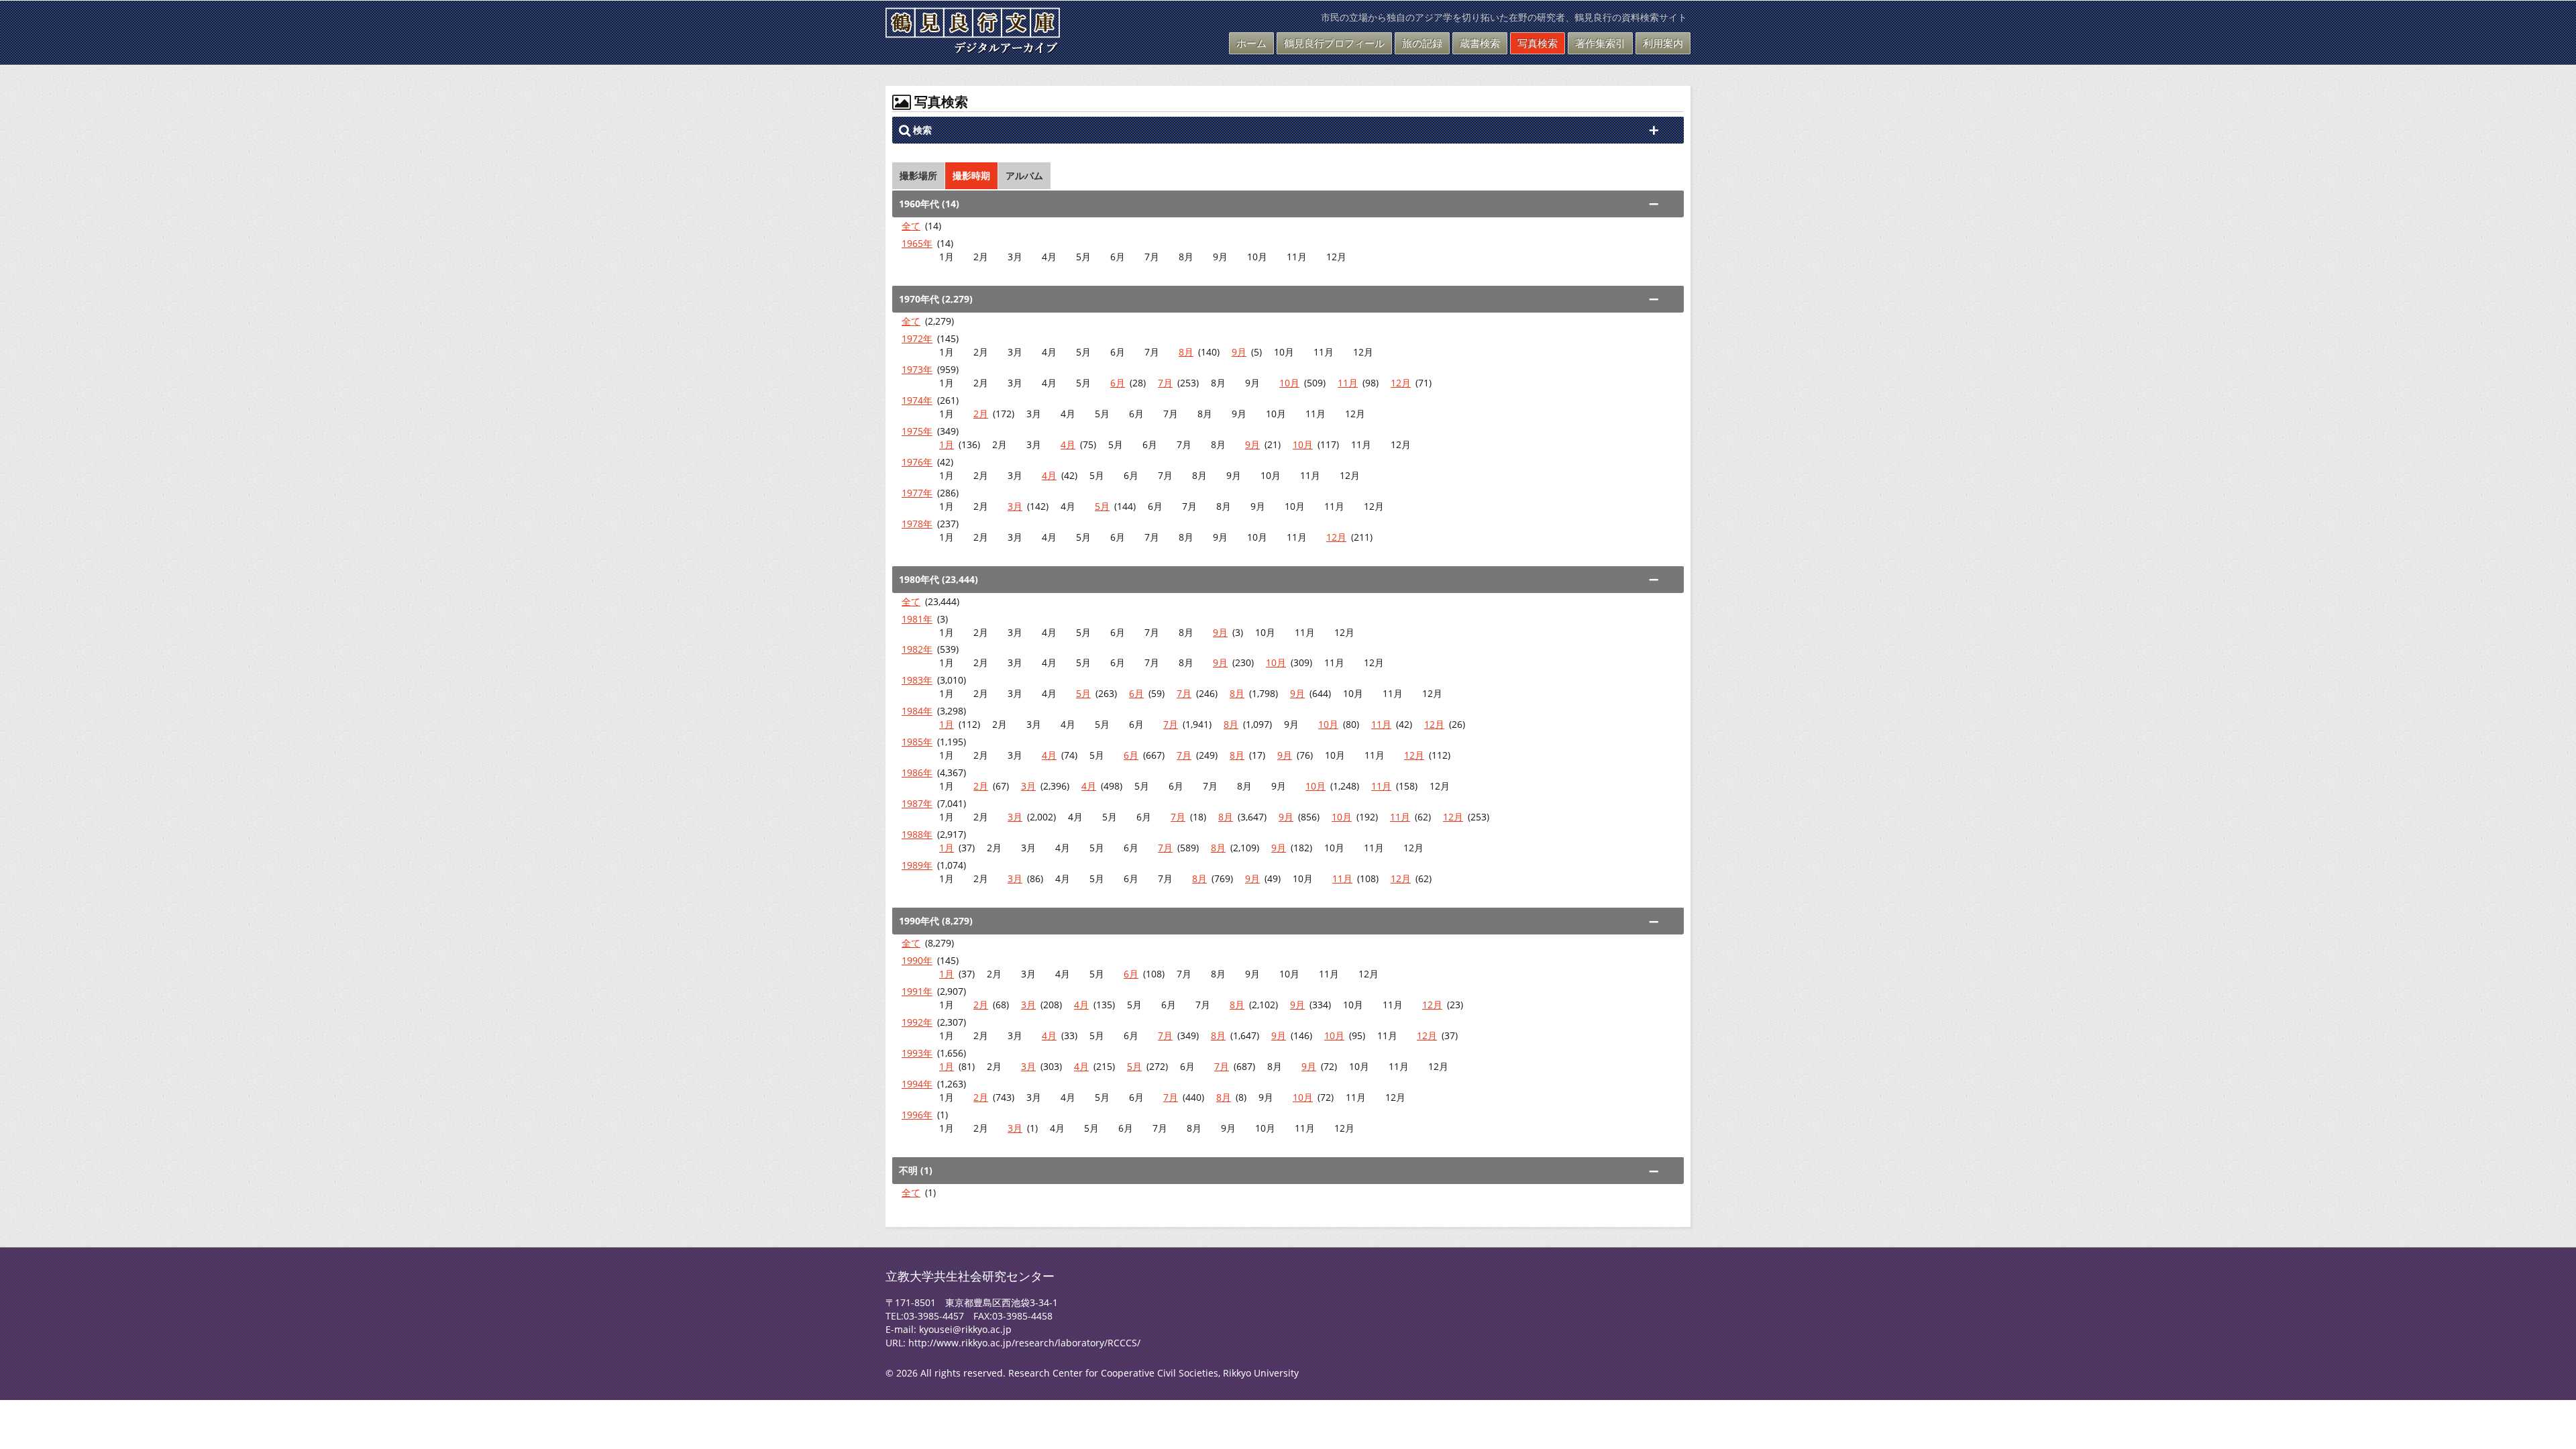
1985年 (917, 742)
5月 (1102, 506)
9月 (1239, 352)
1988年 (917, 834)
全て (911, 226)
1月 (947, 444)
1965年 (917, 243)
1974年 (917, 400)
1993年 (917, 1053)
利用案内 (1663, 43)
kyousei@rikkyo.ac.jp (965, 1329)
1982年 (917, 649)
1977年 (917, 493)
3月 (1015, 506)
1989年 (917, 865)
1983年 (917, 680)
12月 (1401, 383)
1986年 (917, 772)
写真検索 (1538, 43)
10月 (1289, 383)
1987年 (917, 803)
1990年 (917, 960)
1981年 (917, 619)
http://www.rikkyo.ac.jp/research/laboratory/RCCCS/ (1024, 1343)
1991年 (917, 991)
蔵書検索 (1480, 43)
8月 (1186, 352)
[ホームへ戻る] (973, 46)
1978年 (917, 524)
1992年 (917, 1022)
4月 (1068, 444)
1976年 (917, 462)
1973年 (917, 369)
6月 (1118, 383)
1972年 (917, 338)
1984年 (917, 711)
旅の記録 (1422, 43)
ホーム (1251, 43)
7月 (1165, 383)
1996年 (917, 1115)
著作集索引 (1600, 43)
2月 (981, 414)
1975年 (917, 431)
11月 (1348, 383)
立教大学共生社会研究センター (970, 1276)
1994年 (917, 1084)
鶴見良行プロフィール (1334, 43)
